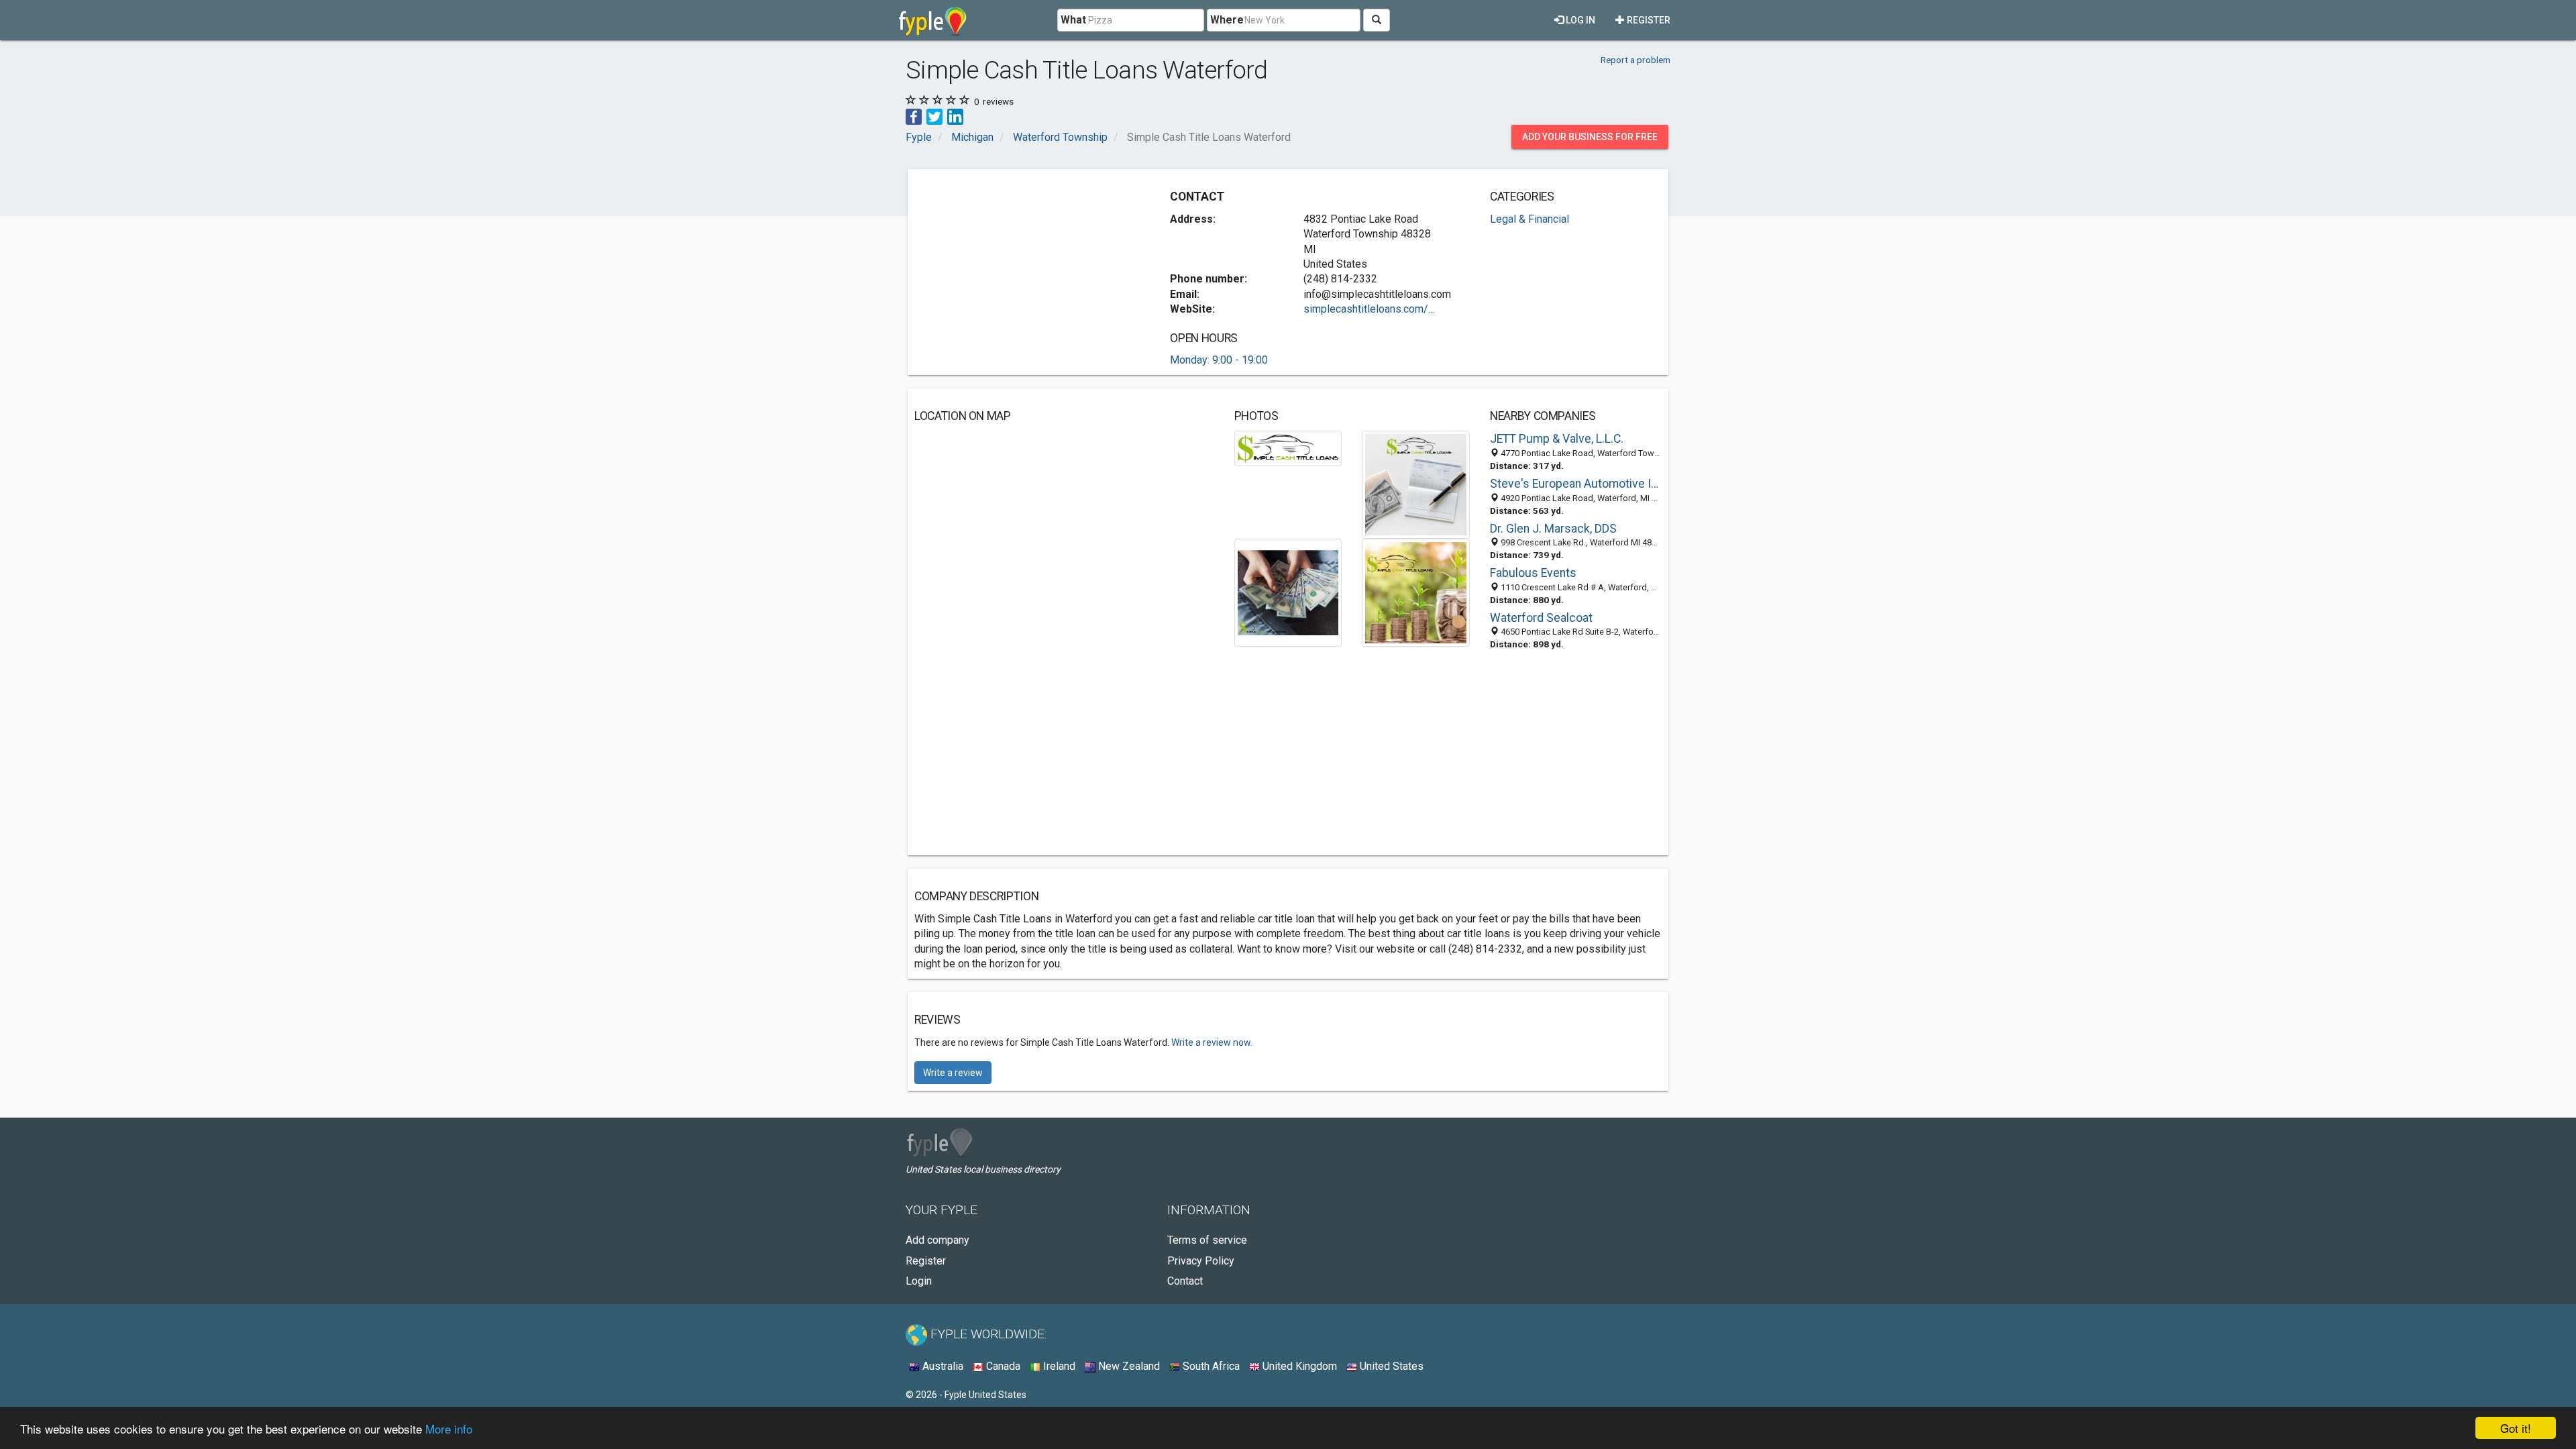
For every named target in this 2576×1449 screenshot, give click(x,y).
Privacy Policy (1201, 1261)
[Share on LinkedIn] (955, 116)
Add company (937, 1240)
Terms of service (1207, 1240)
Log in (1579, 20)
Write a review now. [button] (1212, 1042)
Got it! (2516, 1428)
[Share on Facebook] (914, 116)
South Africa (1210, 1366)
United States (1390, 1366)
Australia (942, 1366)
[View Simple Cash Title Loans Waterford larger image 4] (1416, 592)
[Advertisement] (1027, 270)
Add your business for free (1590, 137)
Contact (1185, 1281)
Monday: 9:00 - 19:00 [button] (1219, 360)
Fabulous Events (1533, 573)
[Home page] (933, 20)
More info (449, 1429)
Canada (1002, 1366)
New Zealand (1128, 1366)
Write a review (953, 1073)
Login (919, 1281)
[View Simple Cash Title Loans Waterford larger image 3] (1288, 592)
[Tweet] (934, 116)
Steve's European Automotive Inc (1576, 484)
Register (1648, 20)
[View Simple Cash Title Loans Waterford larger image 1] (1288, 448)
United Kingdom (1298, 1366)
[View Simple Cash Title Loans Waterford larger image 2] (1416, 484)
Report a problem (1635, 60)
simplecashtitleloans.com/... (1369, 309)
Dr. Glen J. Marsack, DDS (1553, 529)
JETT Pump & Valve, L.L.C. (1557, 439)
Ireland (1058, 1366)
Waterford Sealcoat (1541, 618)
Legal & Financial (1529, 219)
